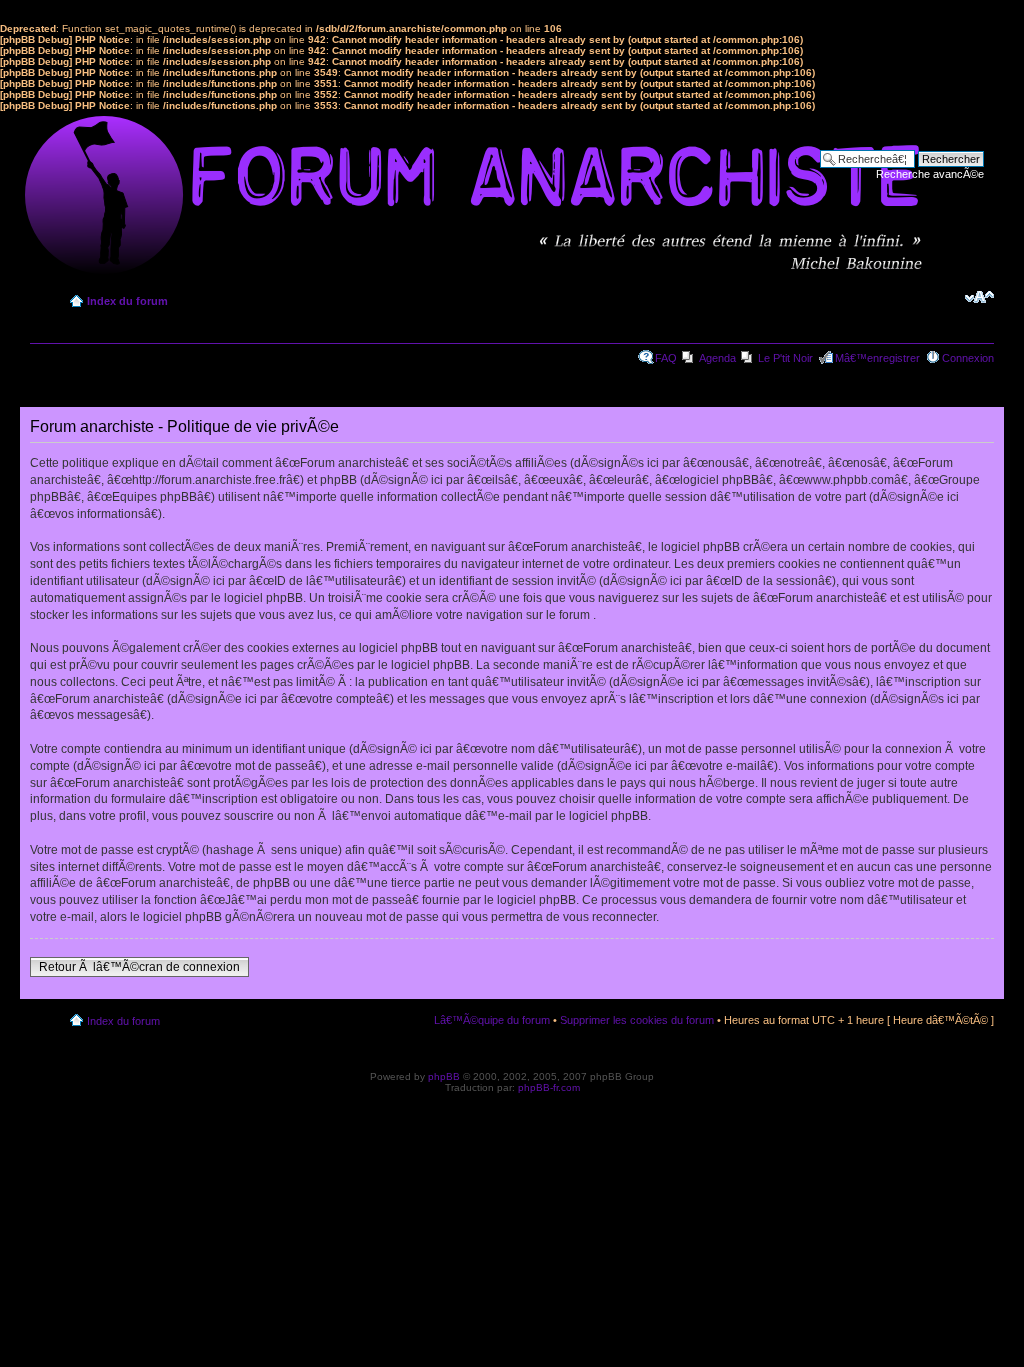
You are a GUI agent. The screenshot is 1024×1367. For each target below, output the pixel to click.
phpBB (444, 1076)
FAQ (666, 358)
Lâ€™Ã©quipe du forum (492, 1020)
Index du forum (127, 301)
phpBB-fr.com (549, 1087)
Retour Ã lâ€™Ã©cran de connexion (139, 967)
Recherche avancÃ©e (930, 174)
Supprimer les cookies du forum (637, 1020)
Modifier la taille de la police (979, 297)
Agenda (717, 358)
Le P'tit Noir (785, 358)
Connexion (968, 358)
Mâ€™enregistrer (877, 358)
